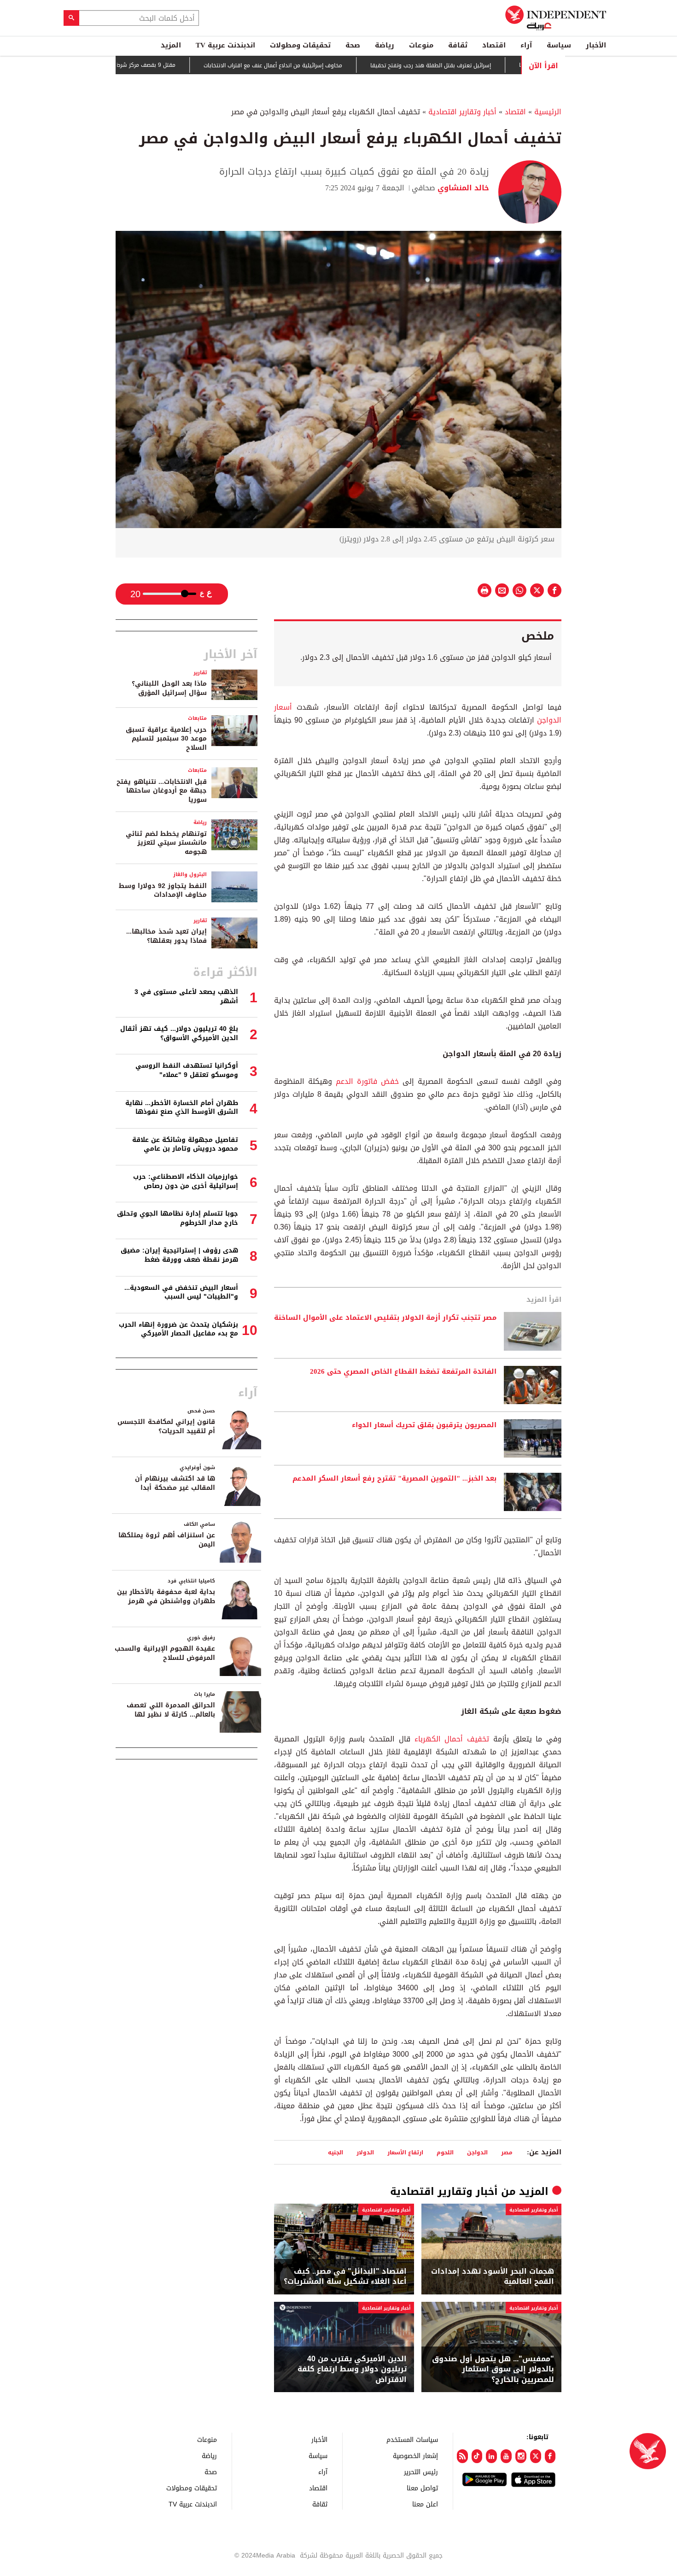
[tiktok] (477, 2456)
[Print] (484, 590)
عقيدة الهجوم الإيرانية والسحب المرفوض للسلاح (165, 1653)
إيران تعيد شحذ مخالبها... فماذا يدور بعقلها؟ (166, 936)
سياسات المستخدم (412, 2439)
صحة (353, 45)
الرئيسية (548, 112)
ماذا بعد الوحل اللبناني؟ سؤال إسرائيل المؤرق (169, 688)
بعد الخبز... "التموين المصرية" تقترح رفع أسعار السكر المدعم (394, 1479)
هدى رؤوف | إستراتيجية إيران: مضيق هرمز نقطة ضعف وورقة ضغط (179, 1255)
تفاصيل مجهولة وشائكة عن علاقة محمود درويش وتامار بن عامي (185, 1144)
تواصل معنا (422, 2488)
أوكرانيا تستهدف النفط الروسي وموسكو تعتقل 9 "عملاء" (187, 1070)
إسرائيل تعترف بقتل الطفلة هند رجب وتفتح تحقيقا (485, 65)
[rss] (462, 2456)
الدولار (365, 2152)
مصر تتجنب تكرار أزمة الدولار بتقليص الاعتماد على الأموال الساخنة (385, 1318)
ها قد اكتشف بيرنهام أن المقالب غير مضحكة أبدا (175, 1483)
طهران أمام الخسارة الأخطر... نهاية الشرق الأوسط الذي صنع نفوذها (182, 1108)
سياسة (559, 45)
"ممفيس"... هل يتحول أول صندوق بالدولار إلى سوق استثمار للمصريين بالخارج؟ (493, 2369)
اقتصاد (494, 45)
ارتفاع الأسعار (405, 2152)
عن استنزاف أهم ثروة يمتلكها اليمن (167, 1540)
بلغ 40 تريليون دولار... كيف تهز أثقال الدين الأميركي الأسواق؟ (179, 1033)
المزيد (171, 45)
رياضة (385, 45)
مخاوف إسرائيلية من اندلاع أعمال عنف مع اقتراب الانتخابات (328, 65)
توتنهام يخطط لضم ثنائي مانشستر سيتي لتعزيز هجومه (166, 843)
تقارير (200, 673)
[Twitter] (536, 2456)
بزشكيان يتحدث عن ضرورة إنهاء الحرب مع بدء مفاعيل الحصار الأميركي (178, 1329)
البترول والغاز (190, 874)
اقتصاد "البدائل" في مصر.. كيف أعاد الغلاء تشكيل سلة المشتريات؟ (345, 2277)
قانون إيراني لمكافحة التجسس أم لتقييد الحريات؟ (166, 1426)
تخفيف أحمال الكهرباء (452, 1739)
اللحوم (445, 2152)
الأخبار (596, 45)
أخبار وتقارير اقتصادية (462, 112)
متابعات (197, 718)
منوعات (421, 45)
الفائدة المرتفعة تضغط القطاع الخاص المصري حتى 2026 (403, 1372)
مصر (507, 2152)
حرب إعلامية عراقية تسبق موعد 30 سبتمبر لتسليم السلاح (166, 739)
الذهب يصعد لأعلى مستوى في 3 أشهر (186, 997)
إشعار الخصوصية (415, 2455)
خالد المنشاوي (462, 188)
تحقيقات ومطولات (300, 45)
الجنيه (336, 2152)
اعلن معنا (425, 2504)
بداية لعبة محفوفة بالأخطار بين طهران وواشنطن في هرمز (166, 1597)
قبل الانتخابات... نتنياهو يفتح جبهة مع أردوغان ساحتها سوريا (162, 791)
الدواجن (477, 2152)
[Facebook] (550, 2456)
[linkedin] (491, 2456)
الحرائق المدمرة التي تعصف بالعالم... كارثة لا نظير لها (171, 1710)
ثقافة (458, 45)
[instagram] (521, 2456)
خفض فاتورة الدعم (369, 1081)
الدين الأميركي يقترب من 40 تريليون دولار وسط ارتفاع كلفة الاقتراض (352, 2369)
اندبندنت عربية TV (225, 45)
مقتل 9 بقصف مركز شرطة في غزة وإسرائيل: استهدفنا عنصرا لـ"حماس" (145, 65)
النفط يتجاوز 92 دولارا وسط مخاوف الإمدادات (163, 891)
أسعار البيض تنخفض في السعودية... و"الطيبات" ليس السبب (181, 1292)
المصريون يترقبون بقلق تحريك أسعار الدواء (424, 1425)
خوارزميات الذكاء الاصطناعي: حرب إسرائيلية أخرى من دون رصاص (186, 1181)
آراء (526, 45)
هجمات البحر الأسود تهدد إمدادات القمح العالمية (493, 2277)
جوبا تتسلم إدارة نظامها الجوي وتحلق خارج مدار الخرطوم (178, 1218)
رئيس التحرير (421, 2472)
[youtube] (506, 2456)
